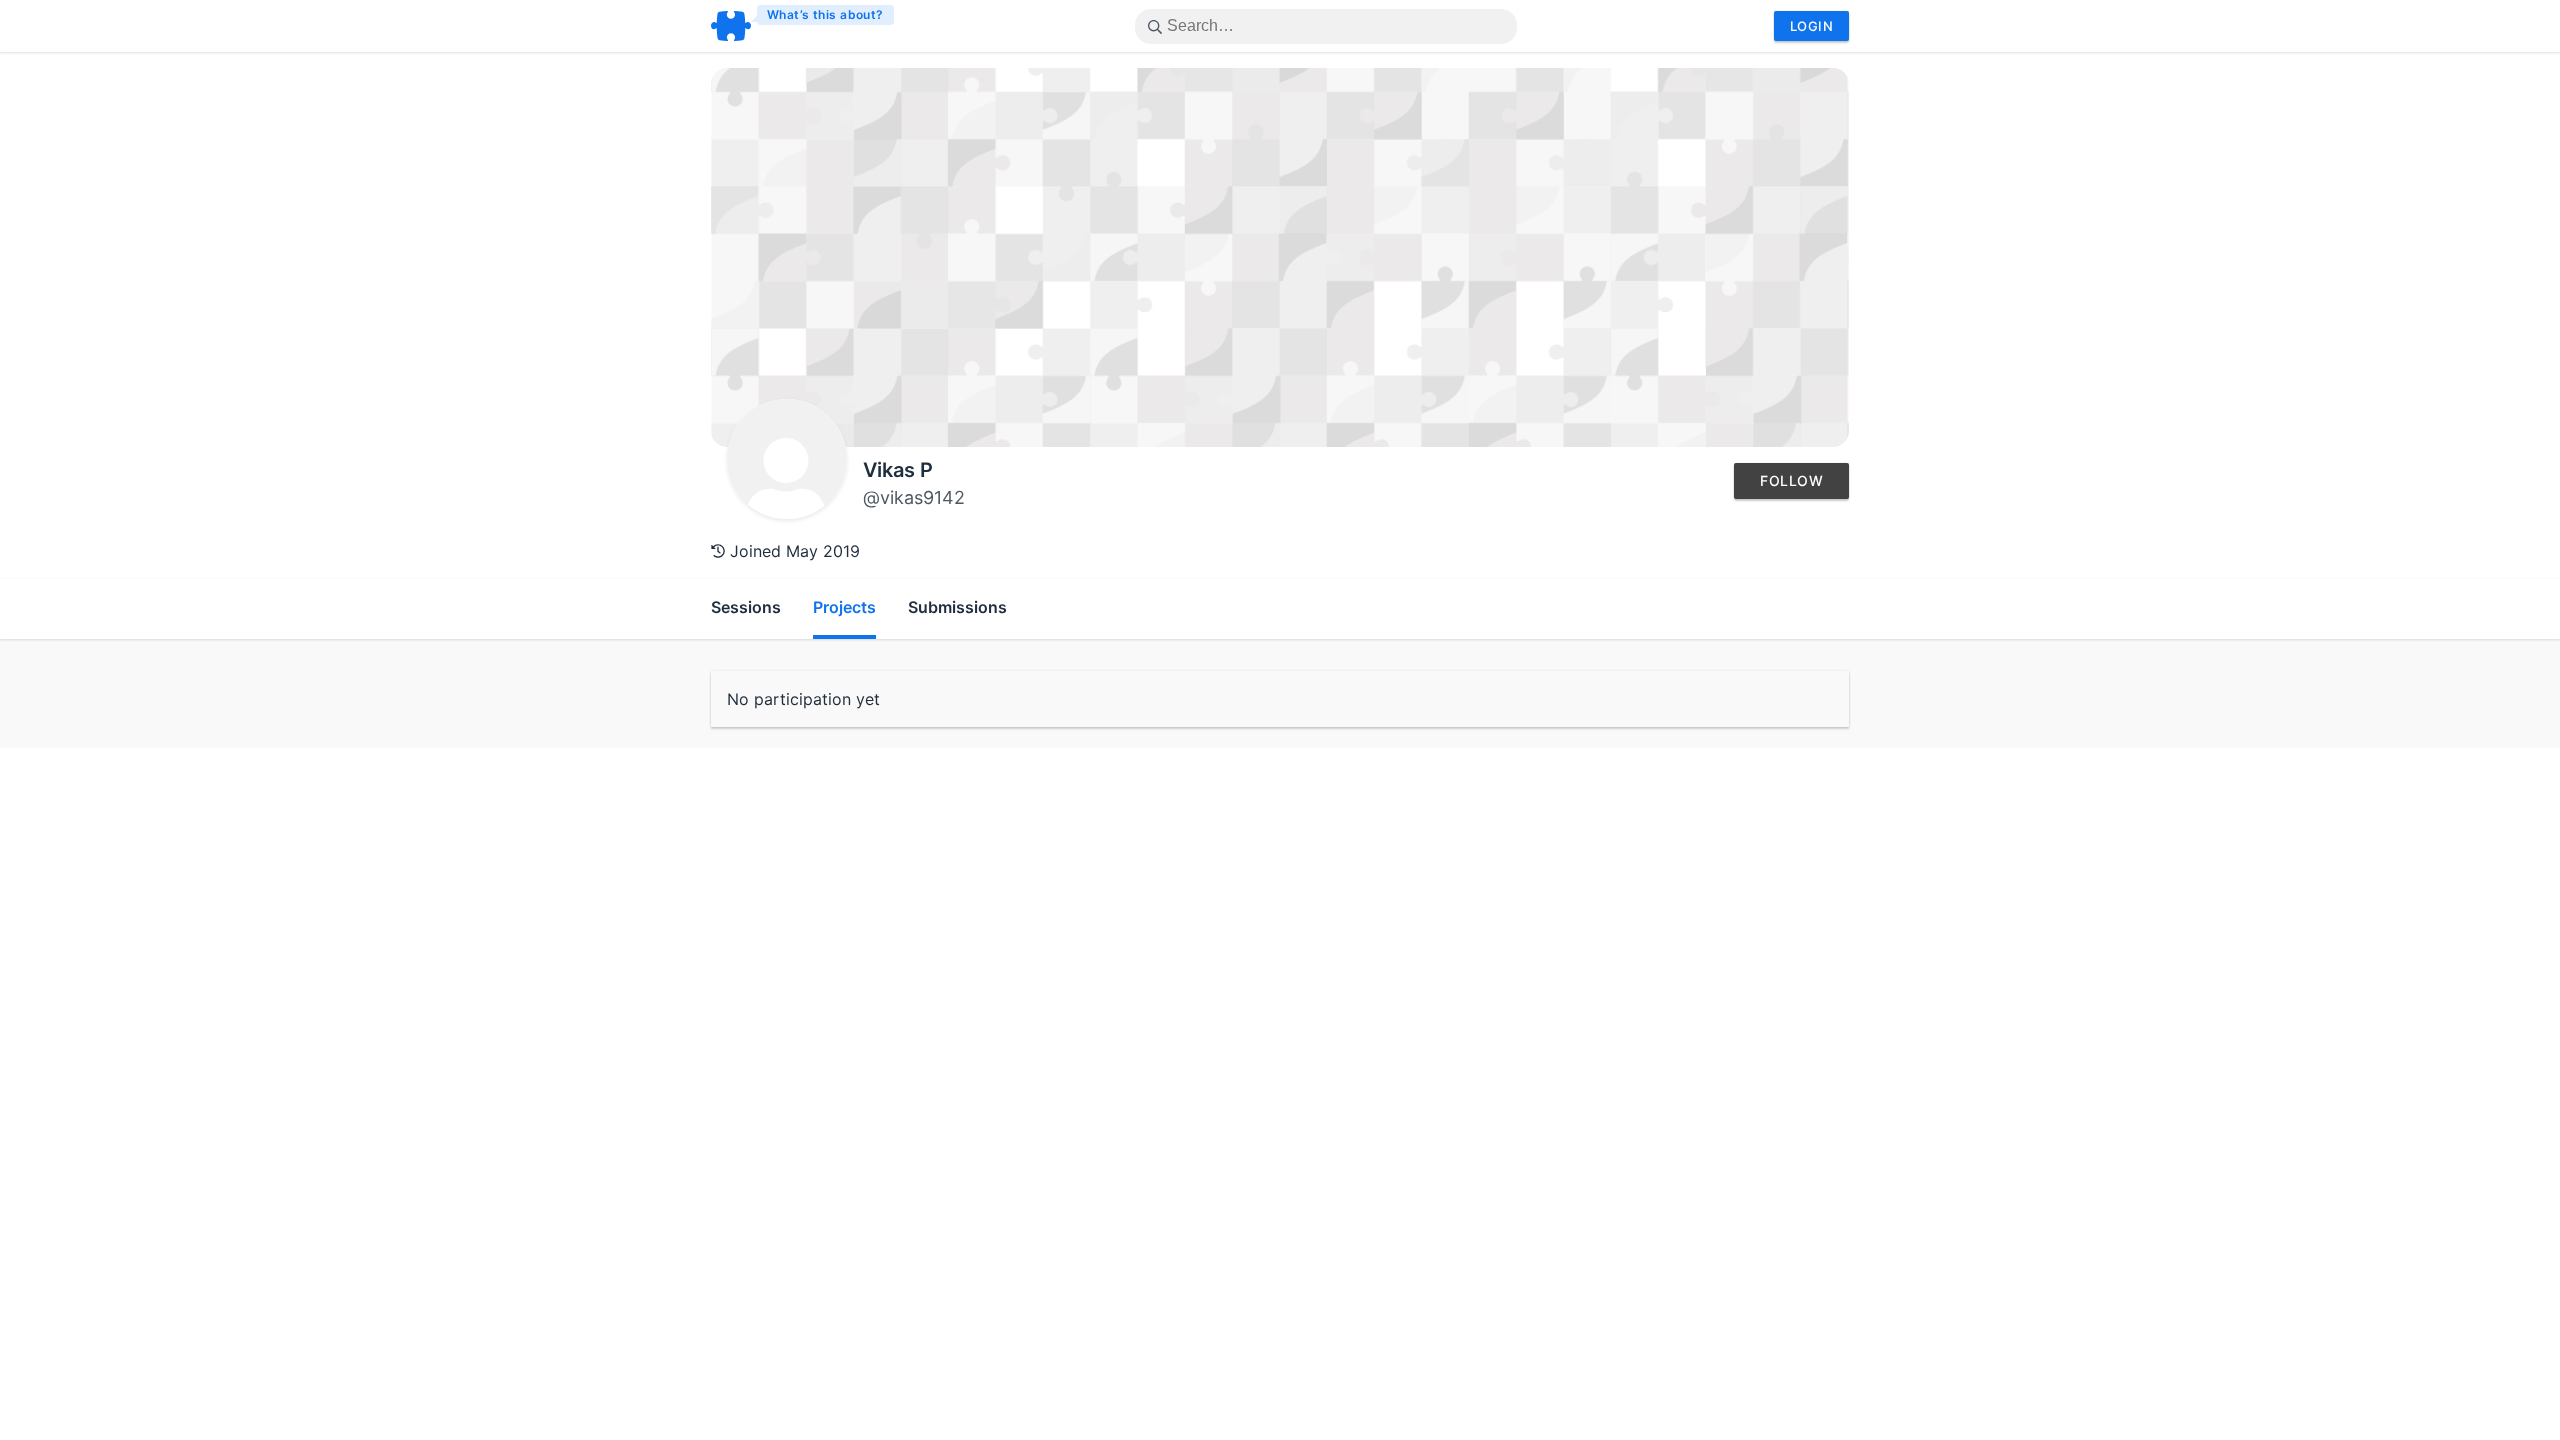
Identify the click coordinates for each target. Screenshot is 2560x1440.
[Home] (803, 26)
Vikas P (898, 470)
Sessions (746, 607)
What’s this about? (825, 14)
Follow (1791, 480)
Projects (844, 607)
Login (1811, 26)
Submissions (957, 607)
